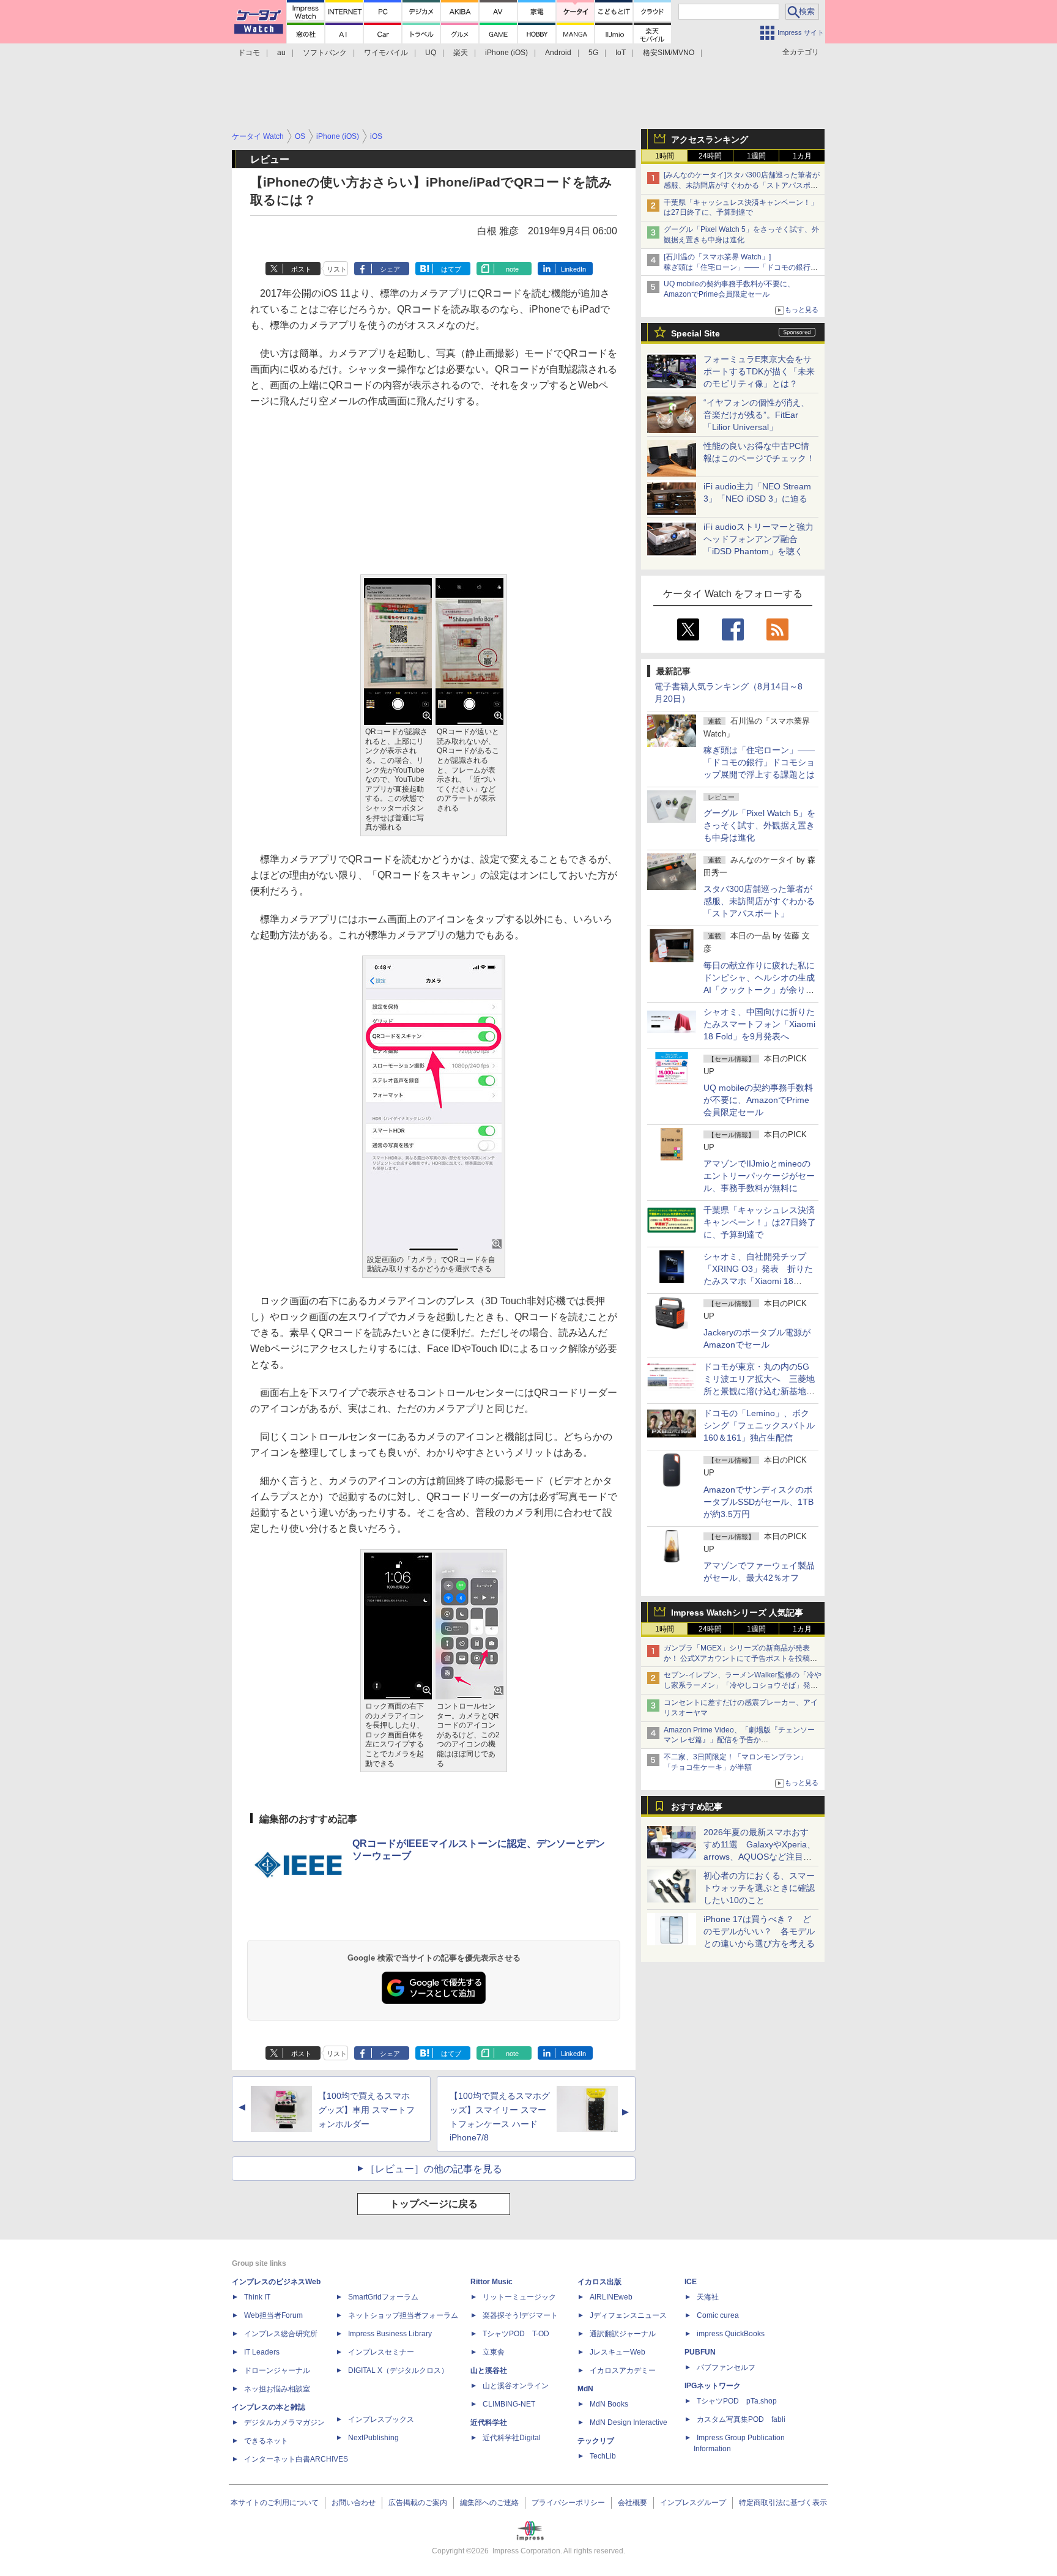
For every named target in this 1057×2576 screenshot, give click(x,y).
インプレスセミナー (381, 2352)
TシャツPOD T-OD (516, 2334)
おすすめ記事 (697, 1806)
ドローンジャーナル (277, 2370)
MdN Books (609, 2404)
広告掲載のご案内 (418, 2503)
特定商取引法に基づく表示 (783, 2503)
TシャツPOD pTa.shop (737, 2401)
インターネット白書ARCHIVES (296, 2459)
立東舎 (494, 2352)
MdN (585, 2389)
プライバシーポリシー (568, 2503)
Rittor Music (491, 2282)
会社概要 (632, 2503)
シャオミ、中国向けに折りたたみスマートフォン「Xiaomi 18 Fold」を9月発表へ (759, 1024)
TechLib (603, 2456)
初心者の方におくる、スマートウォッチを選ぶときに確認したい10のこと (759, 1888)
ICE (691, 2282)
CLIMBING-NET (509, 2404)
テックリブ (596, 2441)
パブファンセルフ (726, 2367)
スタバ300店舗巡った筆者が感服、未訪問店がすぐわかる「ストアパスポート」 (759, 901)
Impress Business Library (390, 2334)
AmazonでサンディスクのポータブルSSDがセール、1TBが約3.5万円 (758, 1502)
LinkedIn (573, 269)
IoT (621, 53)
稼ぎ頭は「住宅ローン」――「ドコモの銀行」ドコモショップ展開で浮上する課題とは (759, 762)
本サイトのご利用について (275, 2503)
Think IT (257, 2297)
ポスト (301, 269)
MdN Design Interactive (629, 2422)
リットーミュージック (519, 2297)
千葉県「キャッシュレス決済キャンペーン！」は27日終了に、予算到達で (760, 1222)
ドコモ (249, 53)
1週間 (756, 156)
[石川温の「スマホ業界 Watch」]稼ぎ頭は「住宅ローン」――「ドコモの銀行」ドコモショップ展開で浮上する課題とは (741, 267)
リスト (337, 269)
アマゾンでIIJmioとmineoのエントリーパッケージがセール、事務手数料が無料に (759, 1176)
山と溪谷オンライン (516, 2386)
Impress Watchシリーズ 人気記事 (737, 1613)
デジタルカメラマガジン (284, 2422)
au (281, 53)
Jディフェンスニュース (628, 2315)
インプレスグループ (693, 2503)
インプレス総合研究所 (281, 2334)
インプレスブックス (381, 2419)
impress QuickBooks (731, 2334)
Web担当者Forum (273, 2315)
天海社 (708, 2297)
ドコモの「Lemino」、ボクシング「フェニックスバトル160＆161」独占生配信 (759, 1425)
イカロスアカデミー (623, 2370)
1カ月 (802, 156)
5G (593, 53)
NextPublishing (373, 2438)
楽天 (461, 53)
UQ (431, 53)
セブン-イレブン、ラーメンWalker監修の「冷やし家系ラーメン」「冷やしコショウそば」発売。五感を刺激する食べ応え (743, 1685)
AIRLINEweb (611, 2297)
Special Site (695, 333)
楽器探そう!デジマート (520, 2315)
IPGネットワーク (713, 2386)
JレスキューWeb (618, 2352)
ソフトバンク (325, 53)
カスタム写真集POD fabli (741, 2419)
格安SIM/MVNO (669, 53)
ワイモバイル (386, 53)
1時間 (665, 156)
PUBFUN (700, 2352)
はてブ (451, 269)
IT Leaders (262, 2352)
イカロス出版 (599, 2282)
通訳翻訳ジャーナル (623, 2334)
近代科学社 (489, 2422)
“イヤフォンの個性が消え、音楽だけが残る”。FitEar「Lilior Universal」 (756, 415)
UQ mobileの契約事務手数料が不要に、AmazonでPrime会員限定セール (758, 1100)
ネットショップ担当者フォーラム (403, 2315)
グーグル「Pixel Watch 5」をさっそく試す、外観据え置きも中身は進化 (759, 825)
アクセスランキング (710, 139)
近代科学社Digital (512, 2438)
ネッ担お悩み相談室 (277, 2389)
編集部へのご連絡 (489, 2503)
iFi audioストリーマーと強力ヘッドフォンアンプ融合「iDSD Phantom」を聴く (758, 539)
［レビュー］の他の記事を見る (434, 2169)
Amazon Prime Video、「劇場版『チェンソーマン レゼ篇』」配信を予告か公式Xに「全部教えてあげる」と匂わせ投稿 (739, 1740)
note (512, 269)
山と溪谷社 (489, 2370)
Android (558, 53)
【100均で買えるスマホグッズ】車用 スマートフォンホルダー (366, 2110)
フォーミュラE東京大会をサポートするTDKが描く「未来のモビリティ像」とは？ (759, 371)
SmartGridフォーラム (383, 2297)
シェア (390, 269)
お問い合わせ (354, 2503)
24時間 (710, 156)
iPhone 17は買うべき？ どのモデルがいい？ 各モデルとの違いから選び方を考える (759, 1931)
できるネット (266, 2441)
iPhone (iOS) (506, 53)
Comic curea (718, 2315)
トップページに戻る (434, 2204)
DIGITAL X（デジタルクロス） (398, 2370)
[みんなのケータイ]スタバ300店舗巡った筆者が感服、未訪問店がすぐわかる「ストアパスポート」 (742, 185)
